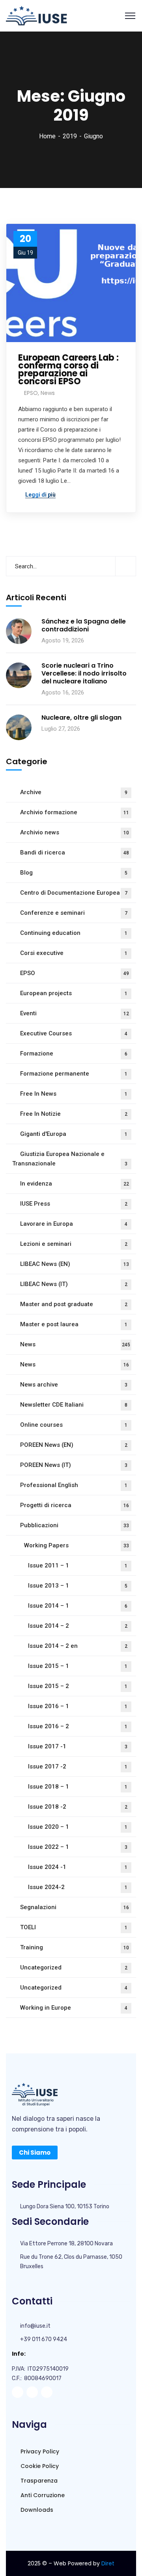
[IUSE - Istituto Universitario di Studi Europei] (36, 15)
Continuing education (74, 933)
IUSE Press (74, 1204)
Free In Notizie (74, 1114)
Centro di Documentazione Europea (74, 893)
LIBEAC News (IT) (74, 1284)
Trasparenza (38, 2481)
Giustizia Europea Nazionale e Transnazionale (70, 1159)
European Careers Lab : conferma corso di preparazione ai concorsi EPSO (68, 370)
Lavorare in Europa (74, 1224)
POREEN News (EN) (74, 1445)
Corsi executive (74, 953)
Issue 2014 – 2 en (78, 1646)
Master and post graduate (74, 1304)
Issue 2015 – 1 (78, 1666)
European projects (74, 993)
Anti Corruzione (42, 2495)
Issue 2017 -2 (78, 1766)
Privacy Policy (39, 2451)
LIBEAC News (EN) (75, 1264)
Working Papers (77, 1545)
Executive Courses (74, 1033)
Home (47, 136)
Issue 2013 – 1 (78, 1586)
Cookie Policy (39, 2466)
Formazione (74, 1053)
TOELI (74, 1927)
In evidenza (75, 1184)
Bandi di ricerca (75, 852)
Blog (74, 873)
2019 (70, 136)
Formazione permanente (74, 1074)
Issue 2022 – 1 (78, 1847)
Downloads (36, 2510)
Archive (74, 792)
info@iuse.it (35, 2326)
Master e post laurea (74, 1324)
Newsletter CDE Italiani (74, 1405)
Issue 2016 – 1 (78, 1706)
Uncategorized (74, 1967)
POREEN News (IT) (74, 1465)
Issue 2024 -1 (78, 1867)
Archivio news (75, 832)
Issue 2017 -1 (78, 1746)
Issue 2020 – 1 (78, 1827)
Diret (108, 2563)
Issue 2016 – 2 (78, 1726)
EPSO (31, 393)
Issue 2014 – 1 (78, 1606)
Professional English (74, 1485)
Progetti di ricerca (75, 1505)
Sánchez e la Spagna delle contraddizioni (84, 625)
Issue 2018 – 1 (78, 1787)
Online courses (74, 1425)
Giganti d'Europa (74, 1134)
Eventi (75, 1013)
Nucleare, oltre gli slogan (81, 718)
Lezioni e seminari (74, 1244)
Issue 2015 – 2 (78, 1686)
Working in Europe (74, 2008)
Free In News (74, 1094)
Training (75, 1947)
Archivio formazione (75, 812)
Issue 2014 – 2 (78, 1626)
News (48, 393)
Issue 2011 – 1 (78, 1565)
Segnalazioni (75, 1907)
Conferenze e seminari (74, 913)
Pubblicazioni (75, 1525)
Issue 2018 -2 (78, 1807)
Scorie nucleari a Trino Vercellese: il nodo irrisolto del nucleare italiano (84, 674)
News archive (74, 1385)
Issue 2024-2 (78, 1887)
